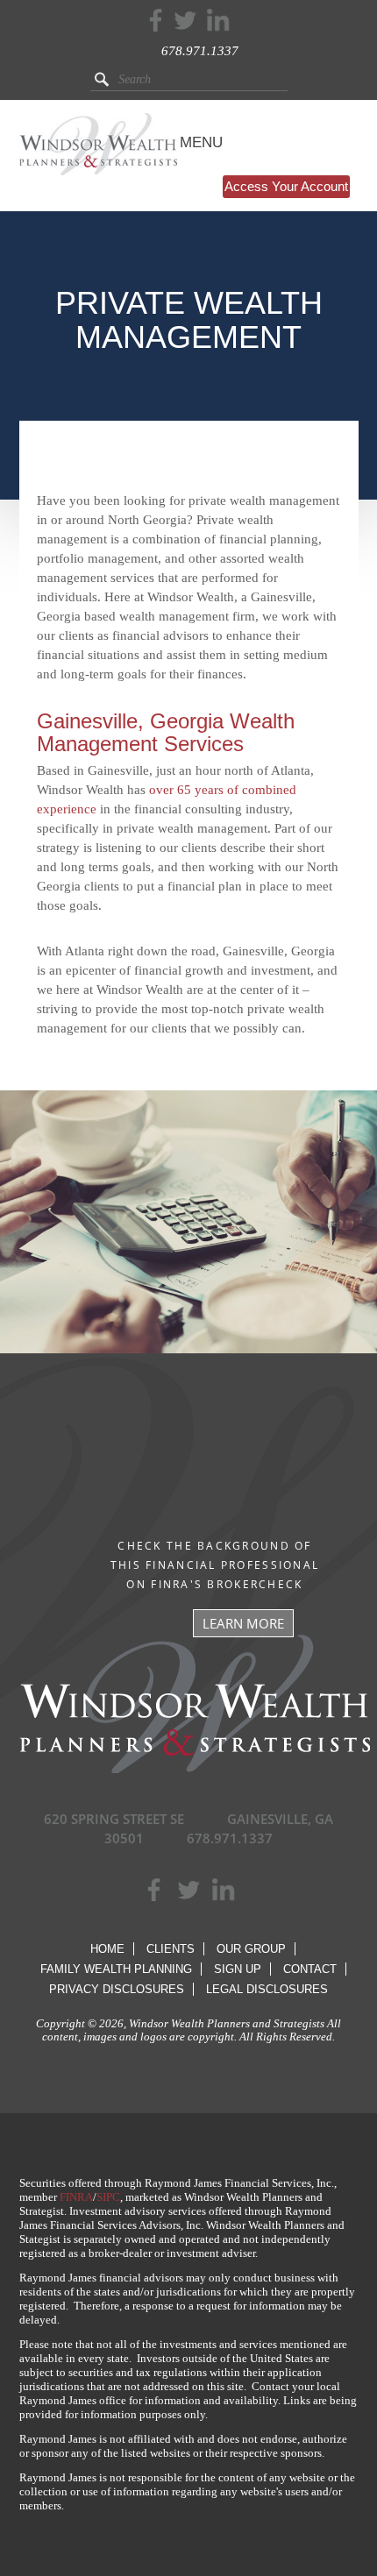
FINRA (76, 2197)
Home (107, 1949)
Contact (310, 1969)
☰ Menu (192, 142)
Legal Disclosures (267, 1989)
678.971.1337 (200, 51)
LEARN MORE (243, 1623)
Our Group (251, 1949)
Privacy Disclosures (117, 1989)
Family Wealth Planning (116, 1969)
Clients (171, 1949)
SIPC (108, 2197)
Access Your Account (286, 186)
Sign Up (238, 1969)
